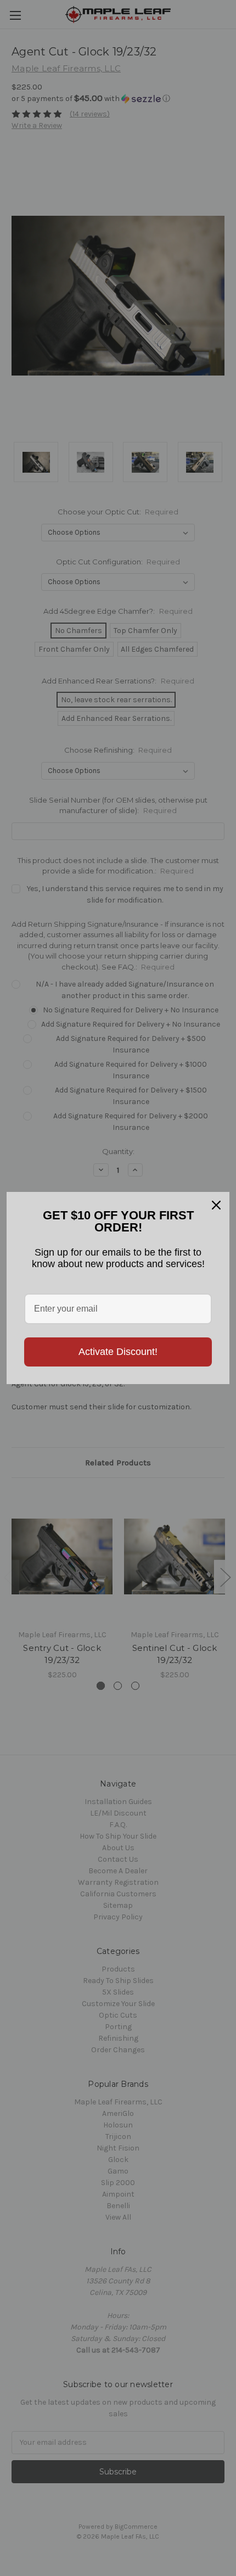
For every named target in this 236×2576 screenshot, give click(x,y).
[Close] (216, 1205)
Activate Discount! (118, 1352)
